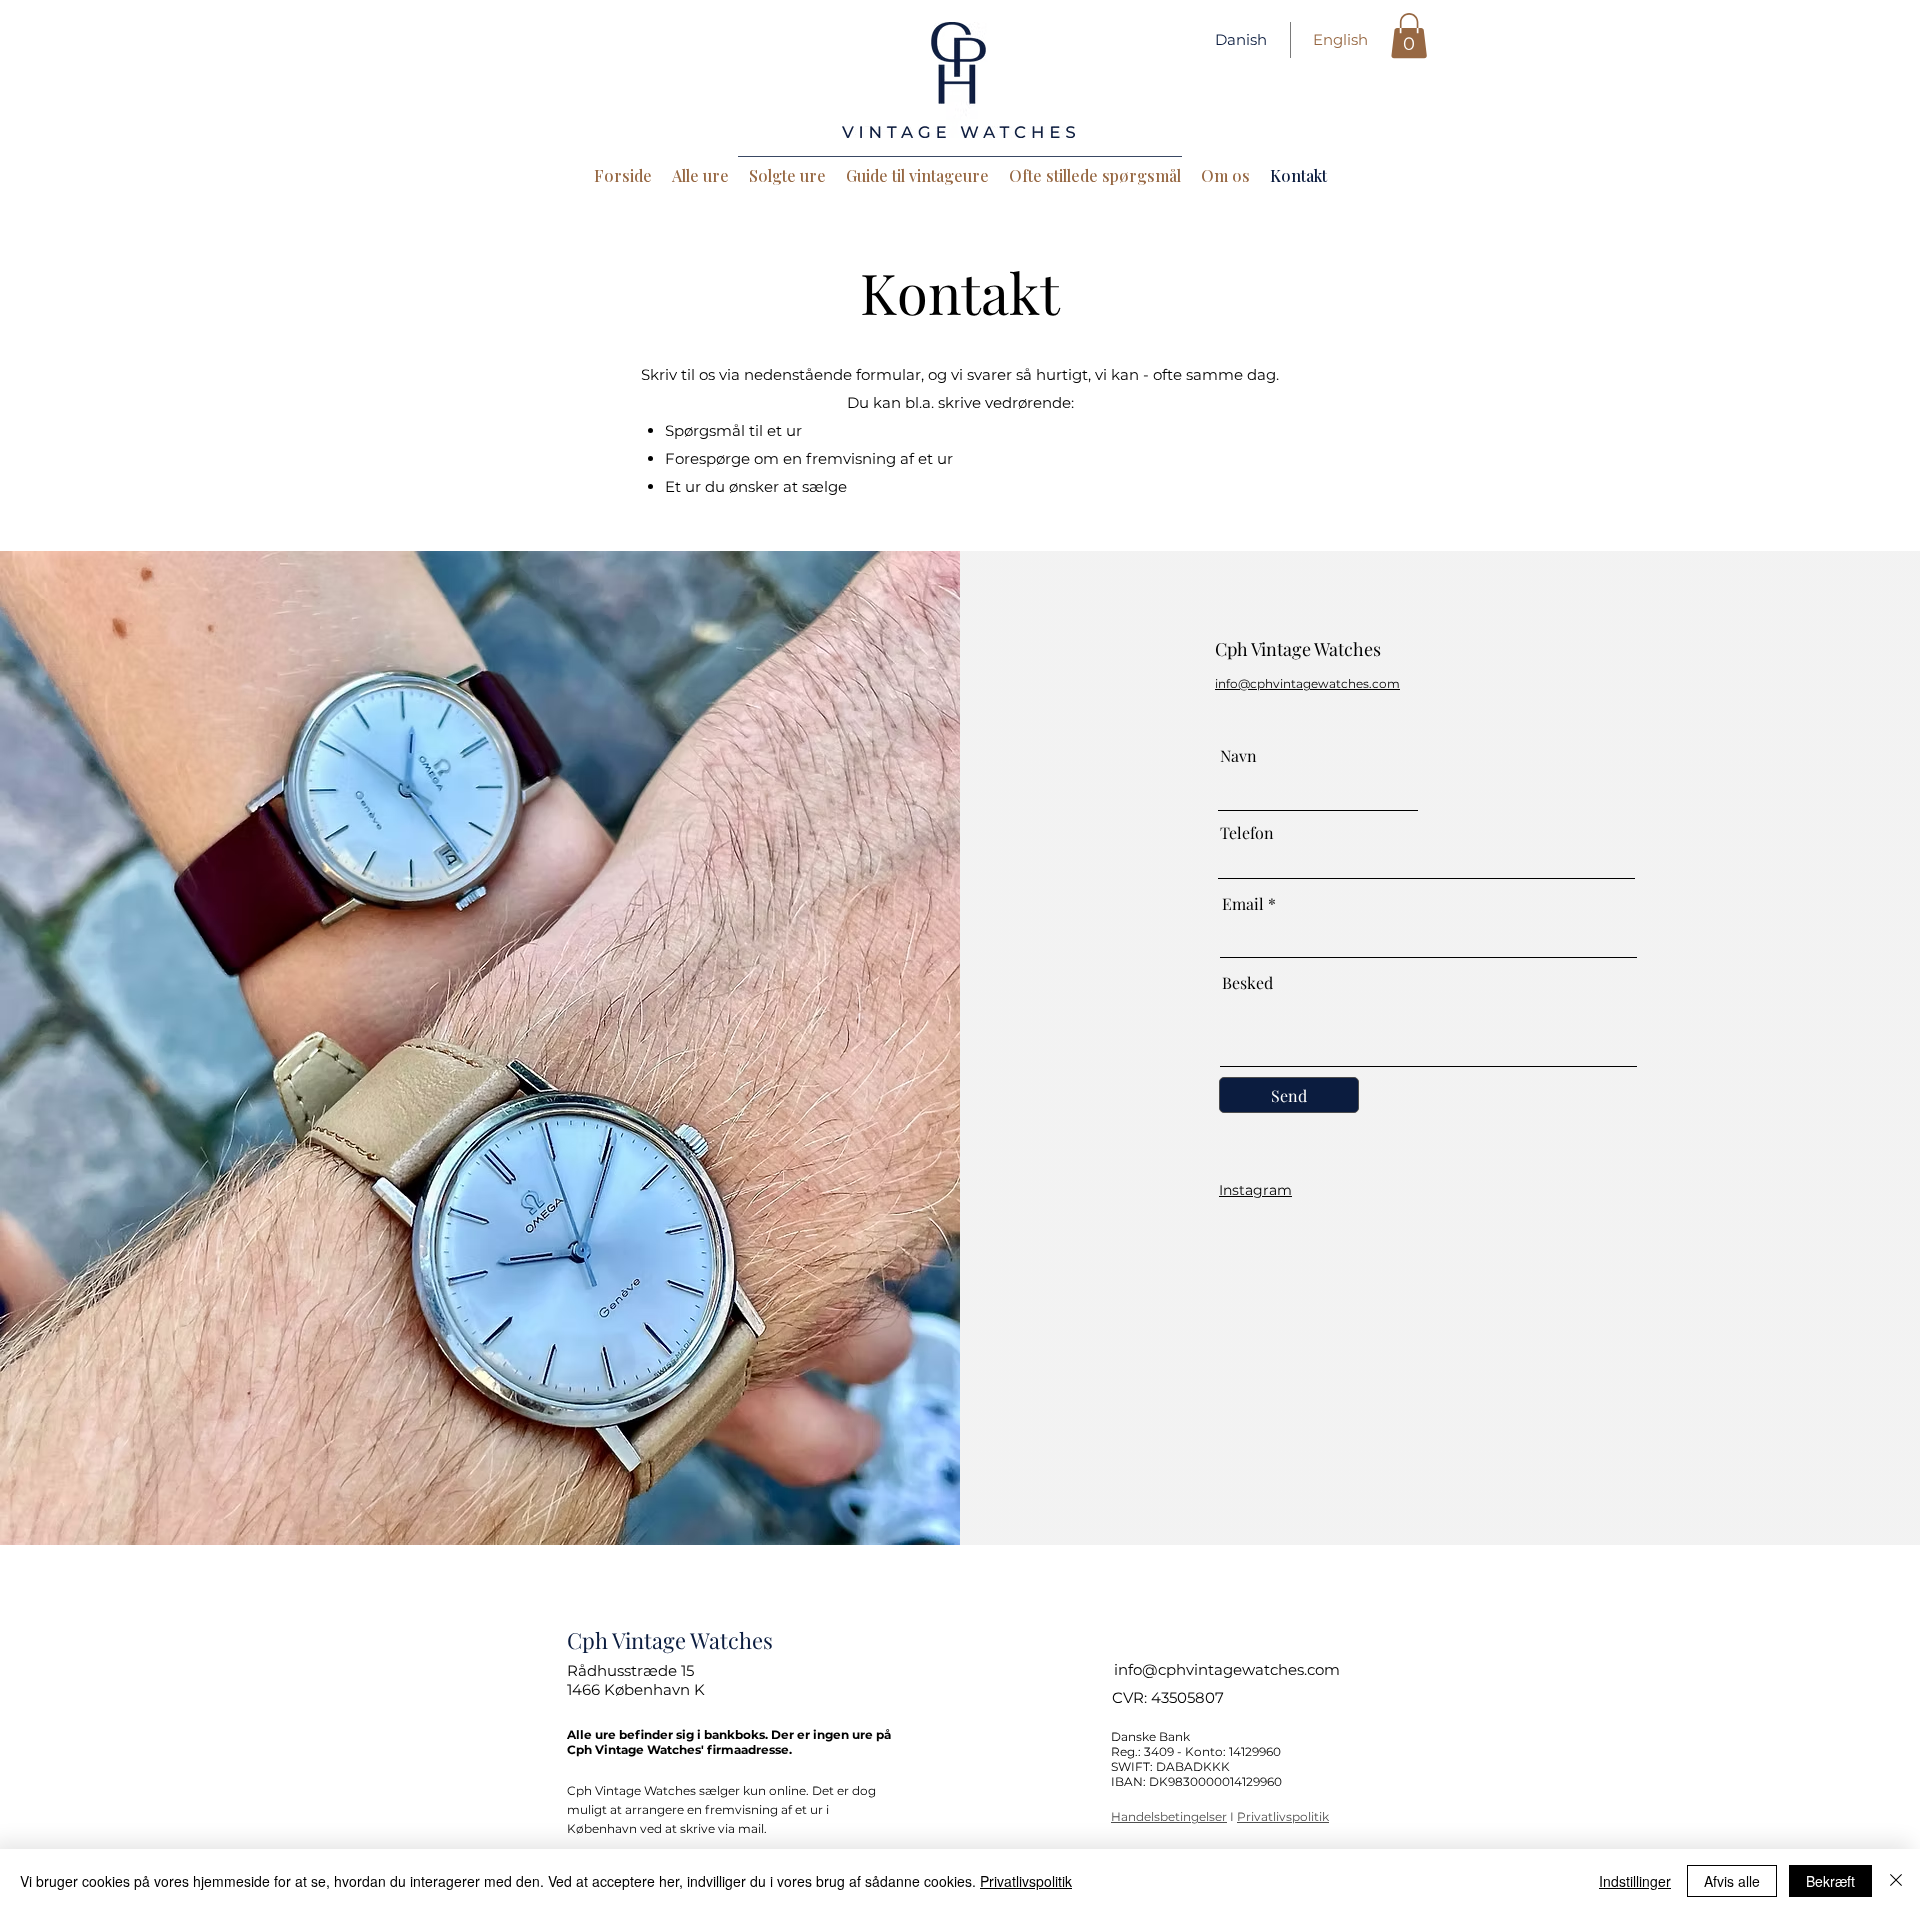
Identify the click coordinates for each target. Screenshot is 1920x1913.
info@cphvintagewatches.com (1227, 1669)
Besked (1247, 983)
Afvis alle (1732, 1881)
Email (1243, 904)
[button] (1409, 35)
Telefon (1247, 833)
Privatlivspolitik (1283, 1816)
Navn (1238, 756)
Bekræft (1830, 1881)
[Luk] (1896, 1881)
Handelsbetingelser (1169, 1816)
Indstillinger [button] (1635, 1881)
